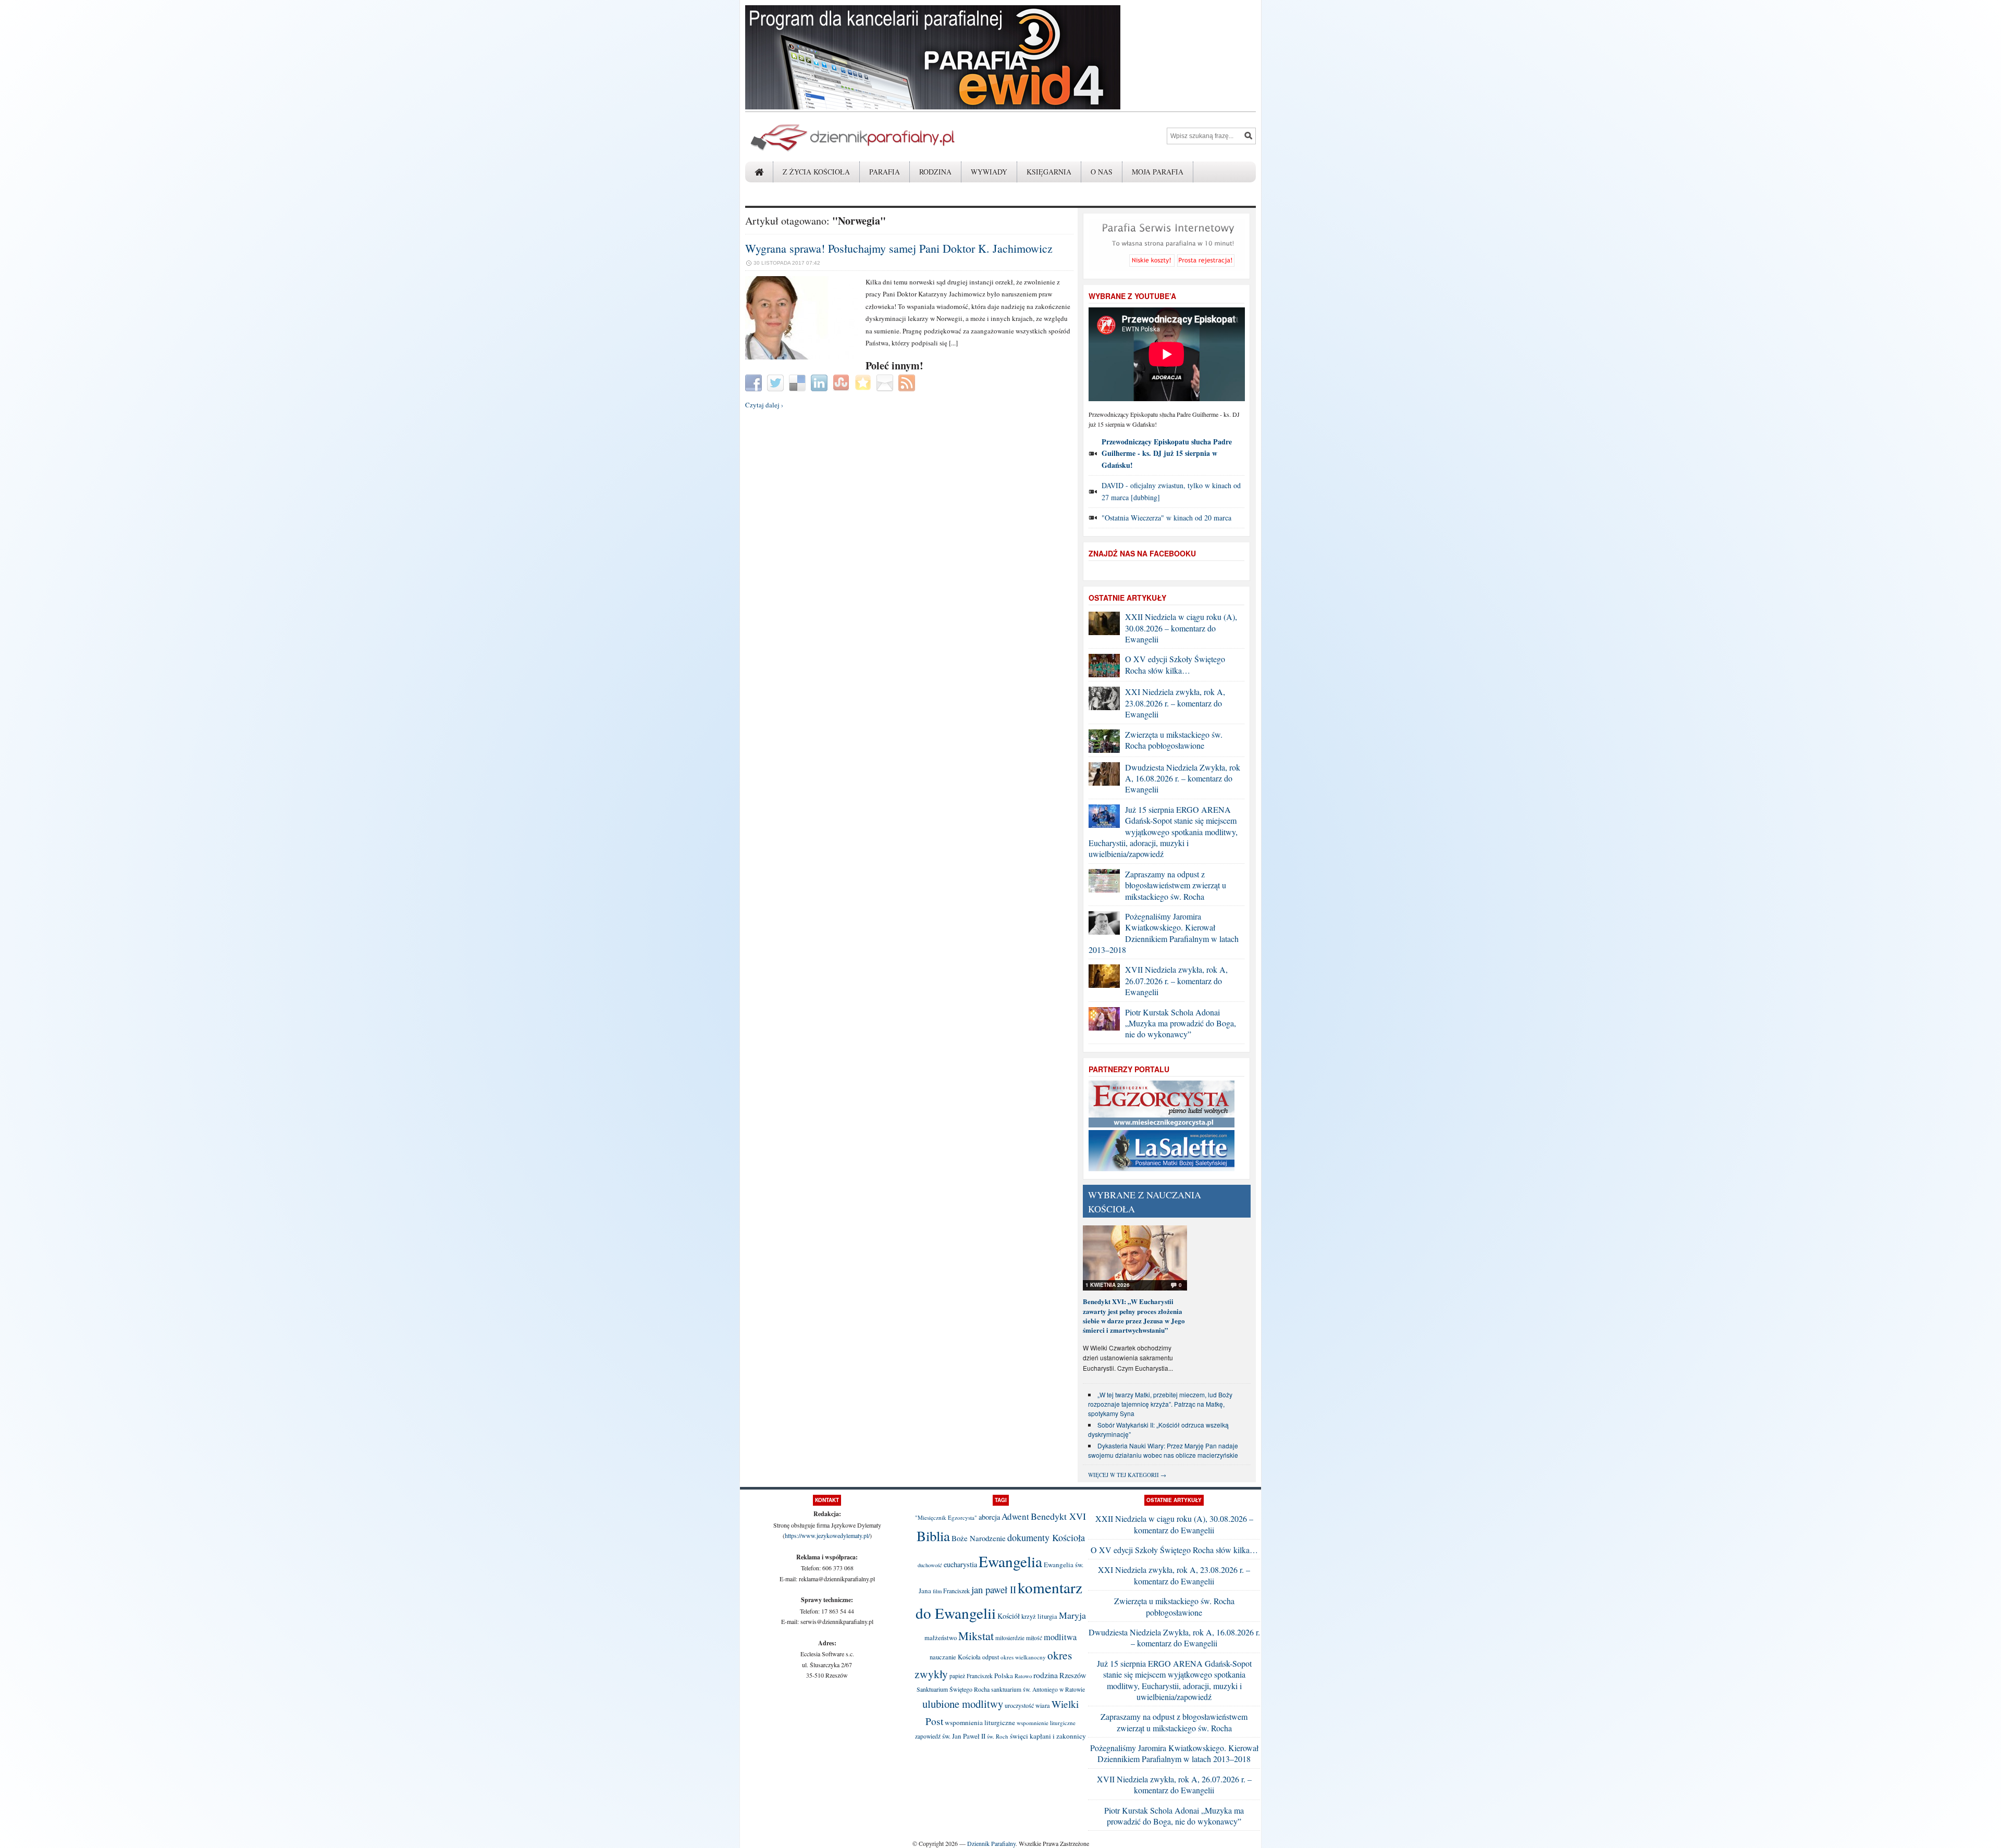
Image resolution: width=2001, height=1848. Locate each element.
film (937, 1591)
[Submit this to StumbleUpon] (842, 382)
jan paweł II (994, 1589)
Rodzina (935, 172)
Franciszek (956, 1591)
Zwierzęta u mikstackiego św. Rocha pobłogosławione (1174, 740)
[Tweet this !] (777, 382)
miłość (1034, 1638)
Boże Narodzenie (979, 1538)
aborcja (989, 1517)
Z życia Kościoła (816, 172)
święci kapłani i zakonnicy (1048, 1736)
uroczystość (1019, 1705)
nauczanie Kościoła (955, 1657)
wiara (1043, 1706)
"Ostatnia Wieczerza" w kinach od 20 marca (1166, 518)
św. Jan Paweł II (964, 1736)
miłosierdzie (1010, 1638)
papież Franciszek (971, 1676)
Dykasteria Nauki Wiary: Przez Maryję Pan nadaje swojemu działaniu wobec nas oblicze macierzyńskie (1163, 1450)
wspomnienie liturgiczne (1046, 1723)
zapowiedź (928, 1736)
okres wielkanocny (1023, 1657)
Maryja (1072, 1615)
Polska (1004, 1676)
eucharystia (960, 1564)
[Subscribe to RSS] (908, 382)
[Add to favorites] (864, 382)
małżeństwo (941, 1638)
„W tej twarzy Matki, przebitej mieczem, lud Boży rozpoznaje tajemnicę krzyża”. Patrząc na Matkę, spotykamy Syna (1160, 1404)
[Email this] (886, 382)
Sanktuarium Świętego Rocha (953, 1689)
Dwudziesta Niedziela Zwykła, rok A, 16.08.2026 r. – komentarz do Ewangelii (1183, 778)
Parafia (885, 172)
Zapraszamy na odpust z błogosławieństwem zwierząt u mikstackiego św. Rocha (1176, 885)
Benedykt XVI (1058, 1516)
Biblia (933, 1536)
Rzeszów (1073, 1675)
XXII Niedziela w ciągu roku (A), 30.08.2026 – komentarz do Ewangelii (1181, 628)
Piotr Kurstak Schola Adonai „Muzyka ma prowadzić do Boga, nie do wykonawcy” (1181, 1023)
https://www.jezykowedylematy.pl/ (827, 1535)
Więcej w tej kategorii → (1127, 1475)
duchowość (930, 1565)
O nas (1102, 172)
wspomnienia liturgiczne (980, 1722)
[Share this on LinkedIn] (820, 382)
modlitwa (1060, 1637)
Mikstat (976, 1635)
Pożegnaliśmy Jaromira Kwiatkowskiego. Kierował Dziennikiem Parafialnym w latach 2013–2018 (1164, 933)
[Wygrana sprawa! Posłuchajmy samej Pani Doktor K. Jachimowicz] (801, 357)
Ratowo (1023, 1676)
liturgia (1047, 1616)
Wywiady (989, 172)
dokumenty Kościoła (1046, 1537)
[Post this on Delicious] (799, 382)
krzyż (1029, 1616)
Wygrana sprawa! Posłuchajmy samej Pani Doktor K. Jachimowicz (899, 248)
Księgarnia (1049, 172)
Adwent (1015, 1516)
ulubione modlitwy (963, 1704)
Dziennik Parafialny (991, 1843)
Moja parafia (1158, 172)
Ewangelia (1010, 1561)
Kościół (1009, 1616)
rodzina (1046, 1675)
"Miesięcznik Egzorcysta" (946, 1517)
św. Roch (998, 1736)
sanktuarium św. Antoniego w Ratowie (1038, 1689)
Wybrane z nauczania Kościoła (1145, 1202)
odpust (991, 1657)
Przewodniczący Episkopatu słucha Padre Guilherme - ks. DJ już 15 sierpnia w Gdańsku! (1167, 453)
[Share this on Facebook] (755, 382)
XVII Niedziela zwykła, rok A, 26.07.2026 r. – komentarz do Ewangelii (1176, 981)
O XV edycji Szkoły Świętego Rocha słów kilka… (1175, 664)
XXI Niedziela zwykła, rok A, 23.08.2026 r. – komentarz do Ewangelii (1175, 703)
